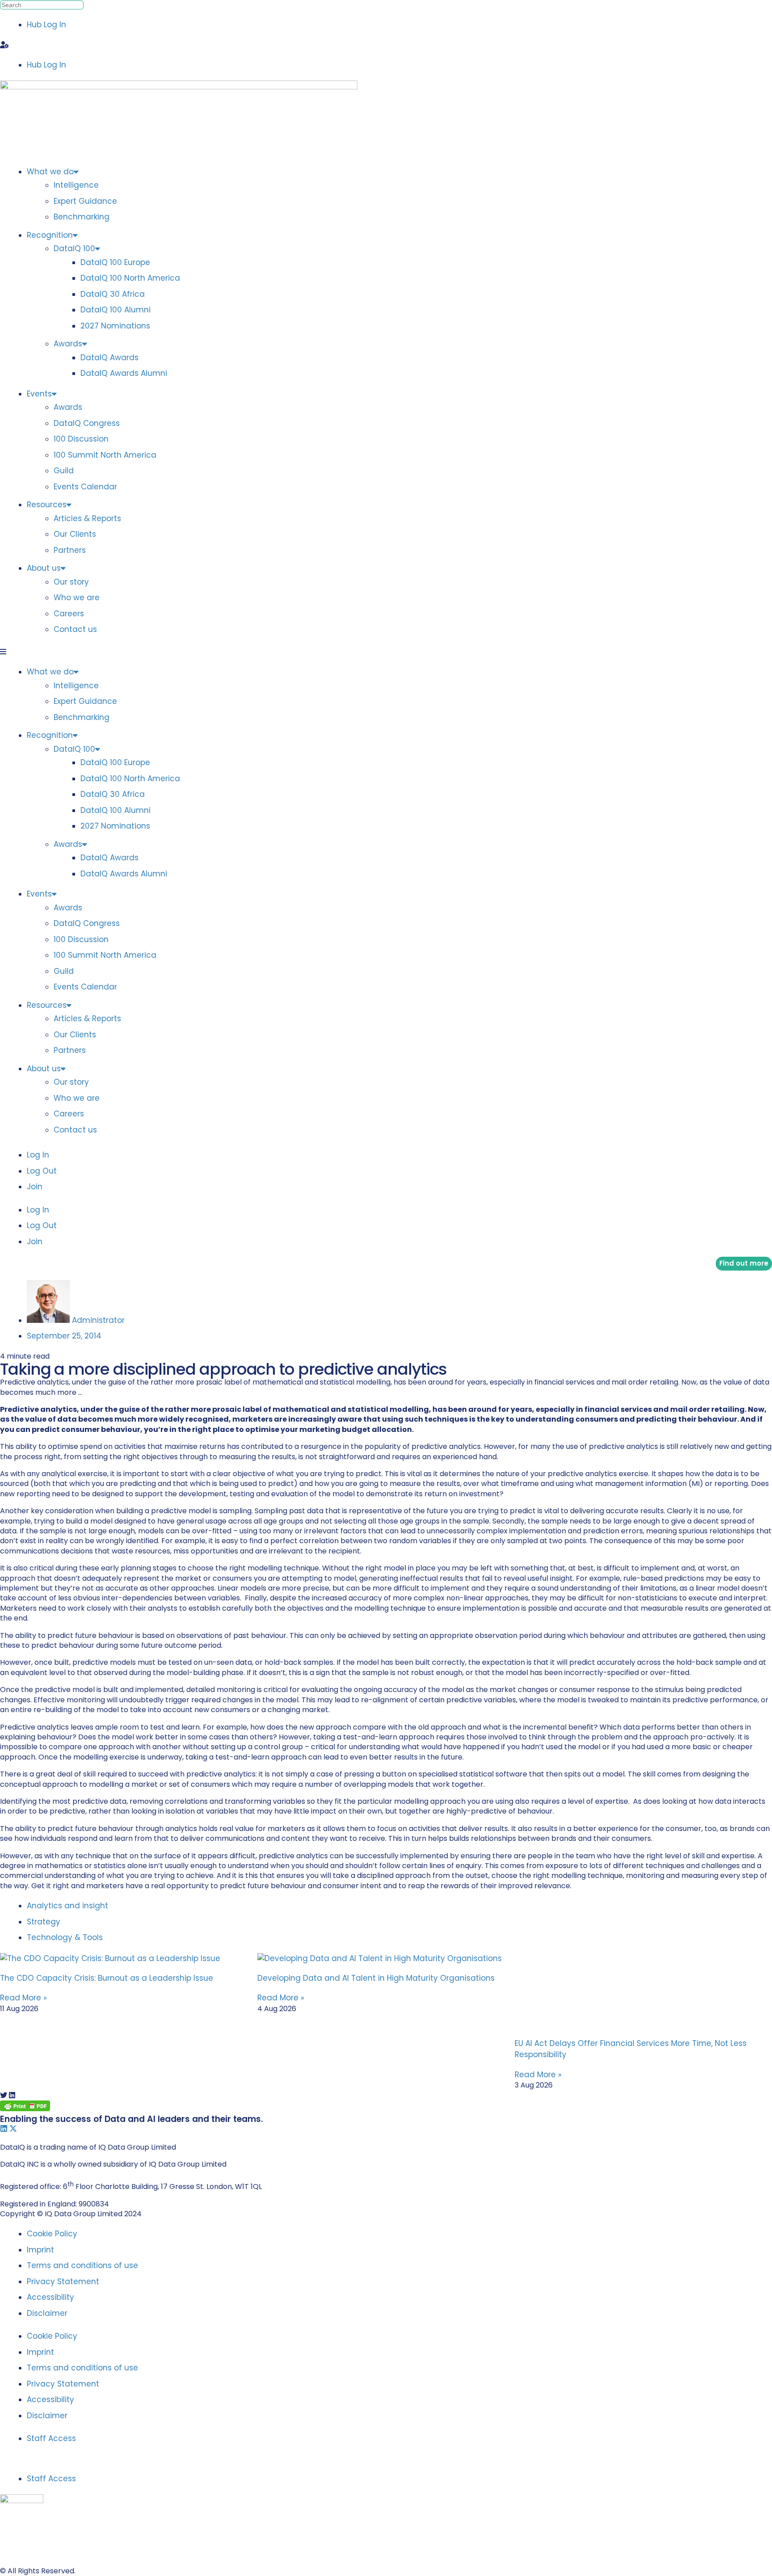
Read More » (23, 1998)
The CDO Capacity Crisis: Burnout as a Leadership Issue (107, 1978)
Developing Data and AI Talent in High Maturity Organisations (376, 1978)
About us (44, 568)
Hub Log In (46, 25)
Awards (68, 344)
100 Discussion (81, 439)
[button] (386, 45)
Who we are (77, 598)
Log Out (42, 1171)
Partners (70, 550)
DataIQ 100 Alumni (115, 310)
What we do (50, 172)
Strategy (45, 1922)
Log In (38, 1155)
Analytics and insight (69, 1906)
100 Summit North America (105, 455)
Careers (69, 614)
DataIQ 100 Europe (115, 262)
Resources (47, 505)
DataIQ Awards (109, 358)
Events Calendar (85, 487)
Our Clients (75, 534)
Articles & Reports (87, 518)
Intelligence (76, 185)
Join (35, 1187)
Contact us (75, 629)
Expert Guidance (85, 201)
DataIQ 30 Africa (113, 294)
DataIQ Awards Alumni (124, 373)
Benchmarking (82, 217)
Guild (64, 471)
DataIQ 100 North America (130, 278)
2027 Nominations (115, 326)
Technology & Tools (65, 1937)
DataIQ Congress (87, 423)
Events (39, 394)
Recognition (50, 235)
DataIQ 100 (74, 248)
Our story (71, 582)
